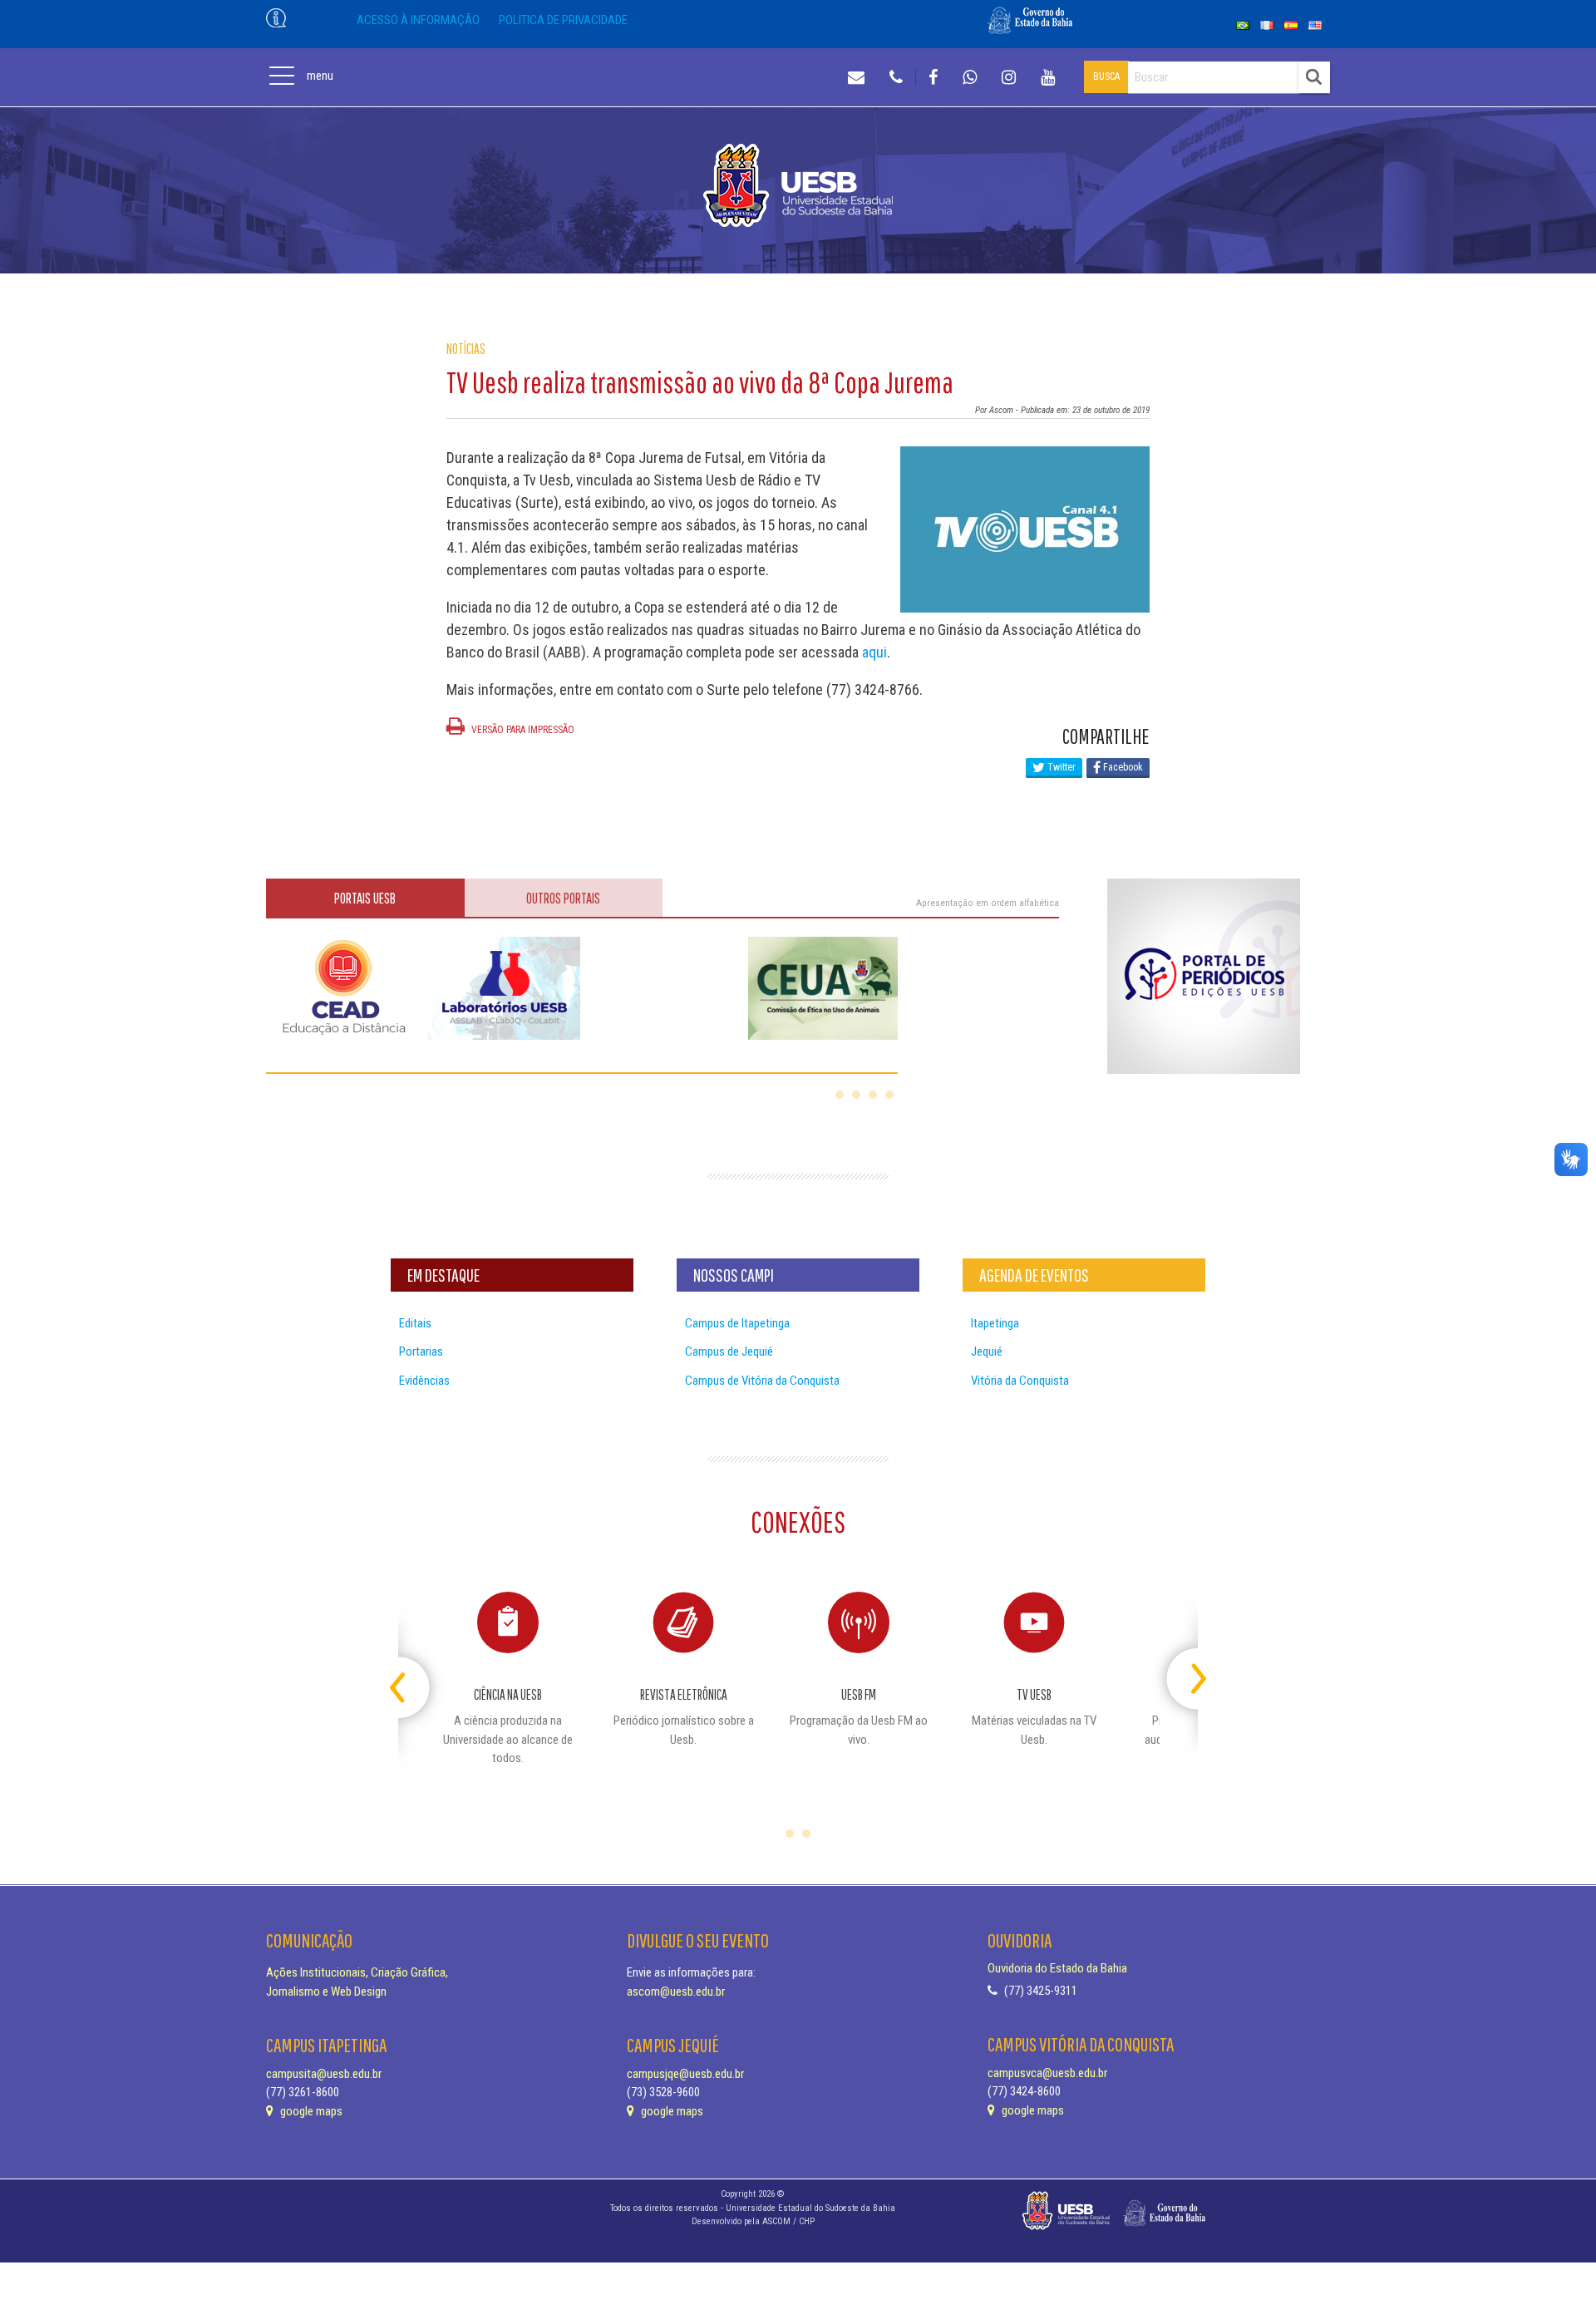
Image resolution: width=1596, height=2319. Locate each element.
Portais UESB (365, 898)
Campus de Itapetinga (737, 1323)
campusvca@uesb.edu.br (1047, 2073)
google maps (310, 2111)
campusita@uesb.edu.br (324, 2074)
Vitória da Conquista (1020, 1381)
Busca (1106, 76)
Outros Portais (563, 898)
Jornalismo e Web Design (326, 1992)
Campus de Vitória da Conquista (762, 1381)
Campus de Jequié (729, 1352)
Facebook (1122, 767)
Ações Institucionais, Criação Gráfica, (357, 1972)
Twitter (1060, 767)
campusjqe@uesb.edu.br (685, 2074)
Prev (413, 1672)
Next (1183, 1672)
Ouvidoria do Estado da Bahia (1057, 1968)
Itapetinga (995, 1323)
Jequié (987, 1352)
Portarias (421, 1352)
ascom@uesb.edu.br (676, 1992)
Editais (415, 1323)
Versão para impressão (522, 730)
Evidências (424, 1381)
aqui (874, 652)
